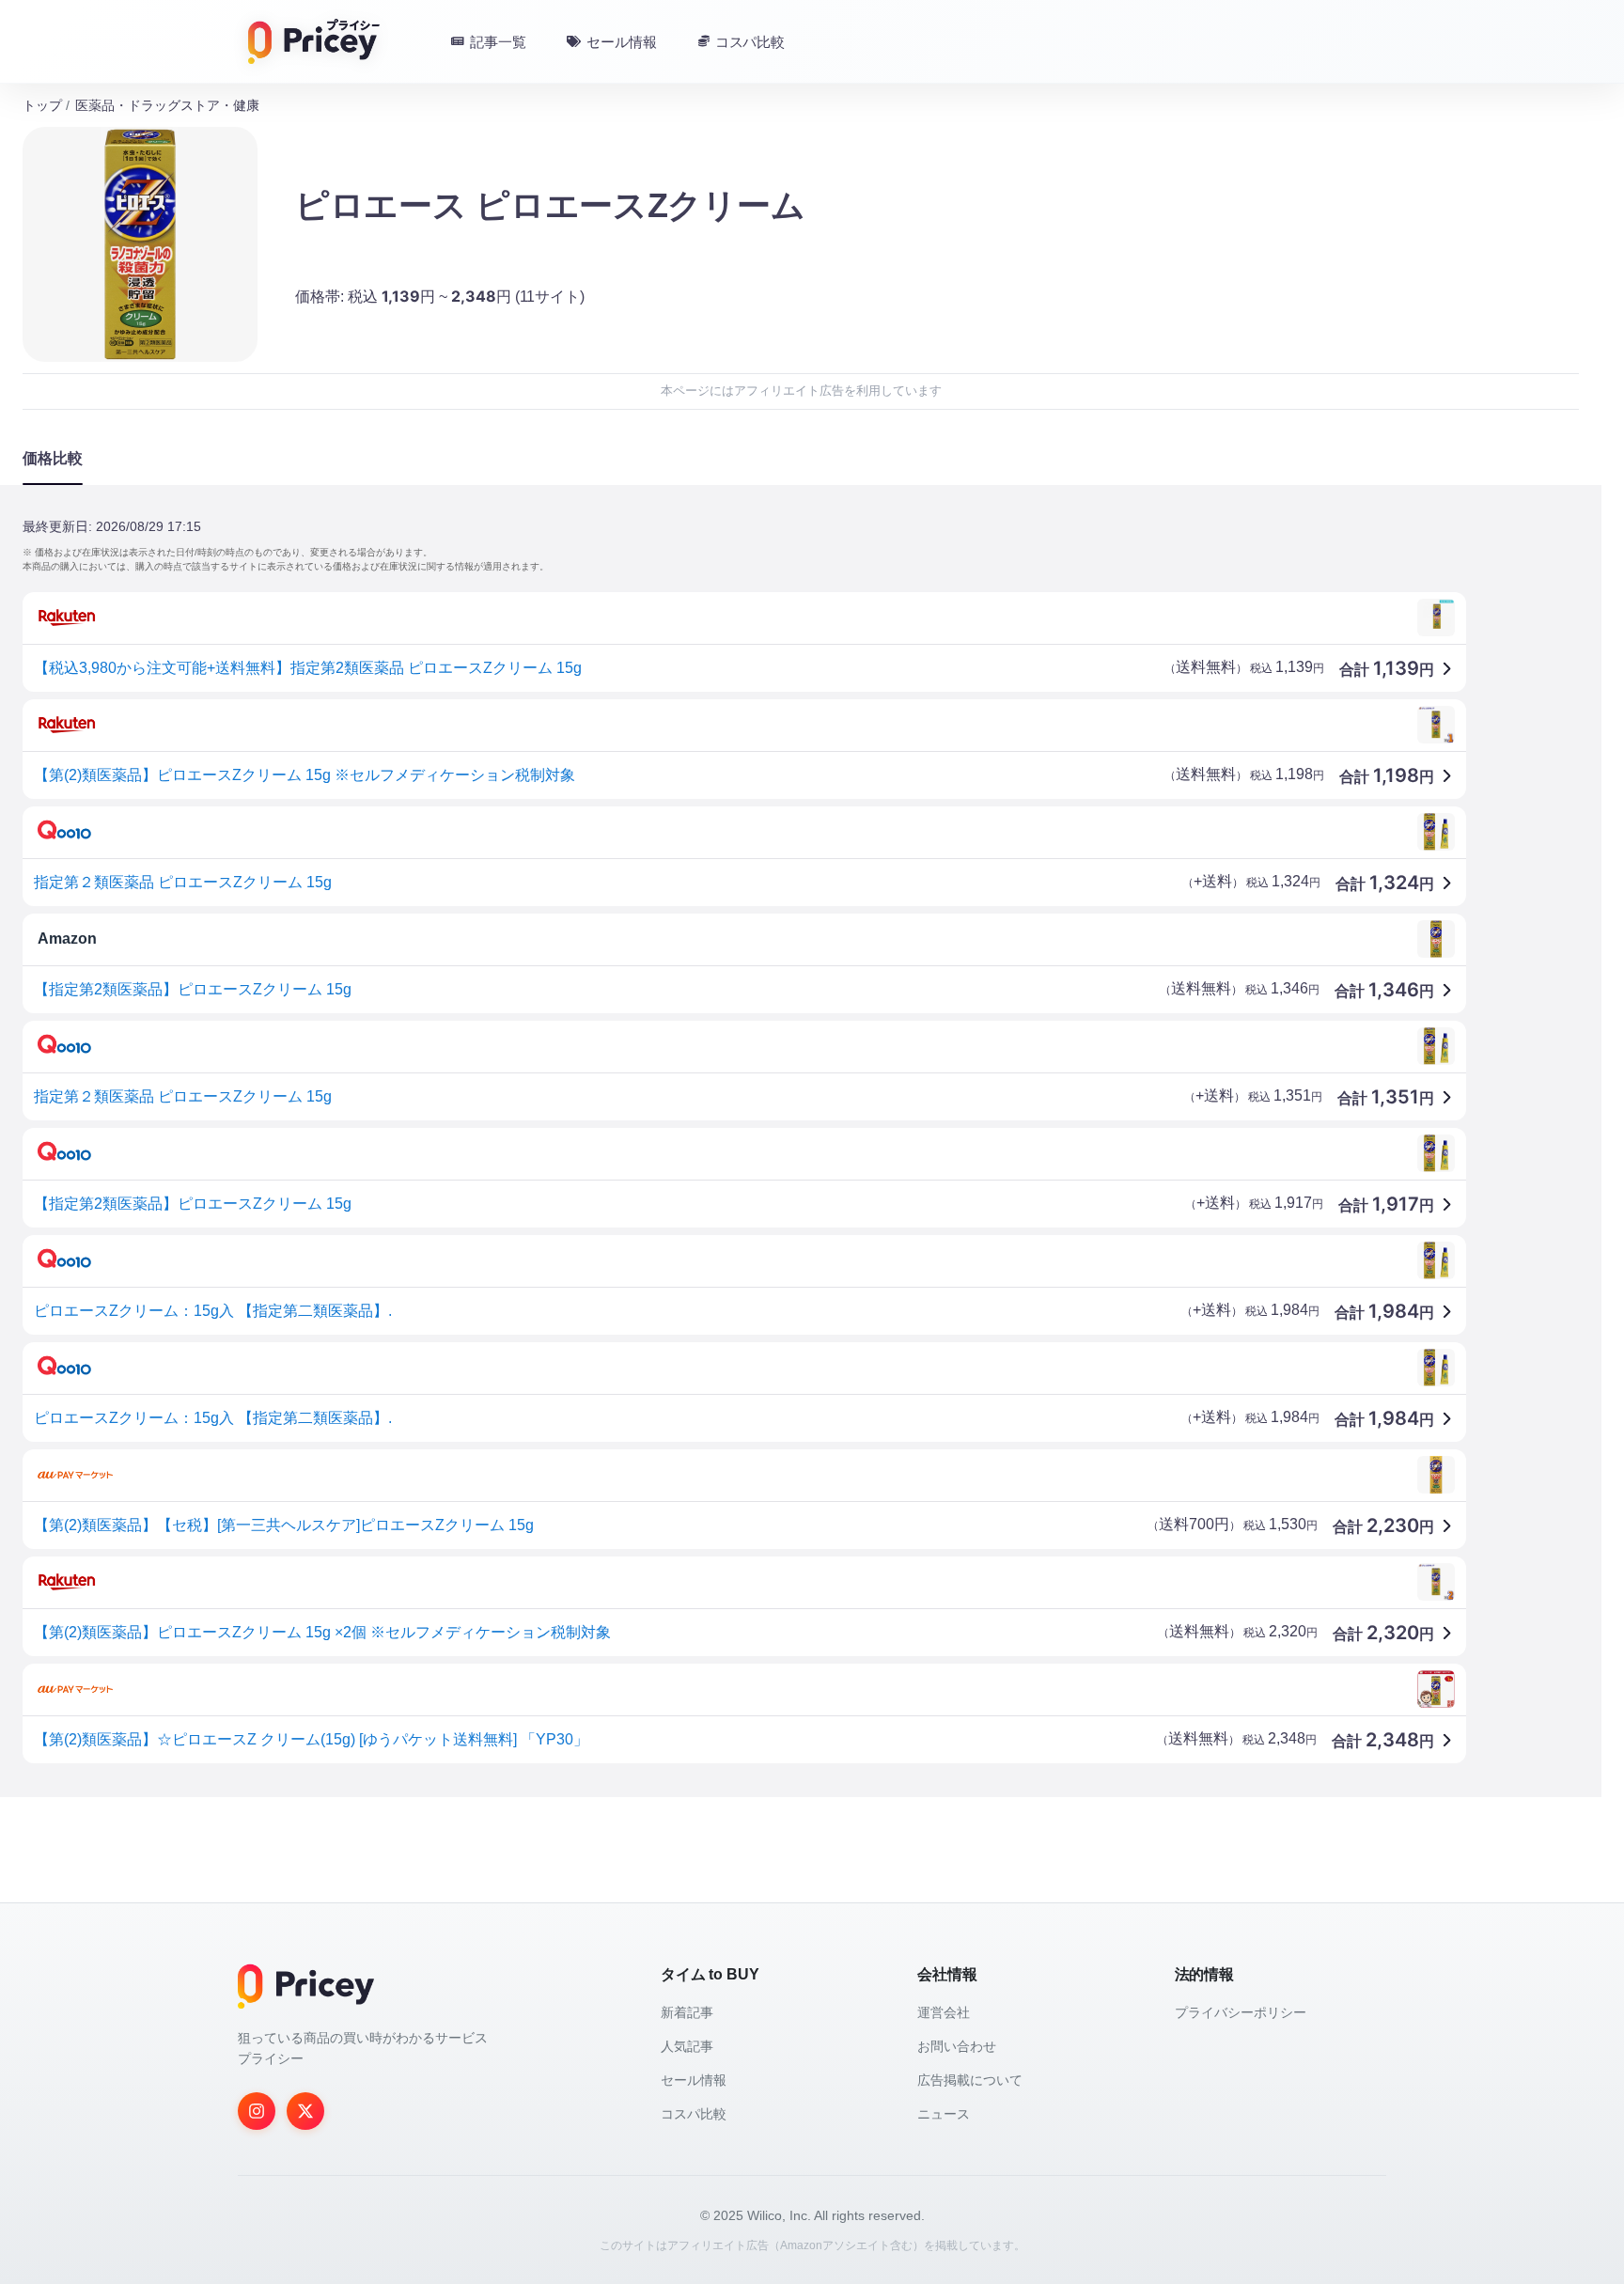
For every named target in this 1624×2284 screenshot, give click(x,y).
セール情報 (694, 2080)
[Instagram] (257, 2111)
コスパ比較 (694, 2114)
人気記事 (687, 2046)
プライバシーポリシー (1241, 2012)
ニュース (944, 2114)
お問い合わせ (957, 2046)
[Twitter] (305, 2111)
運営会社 (944, 2012)
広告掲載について (970, 2080)
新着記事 (687, 2012)
